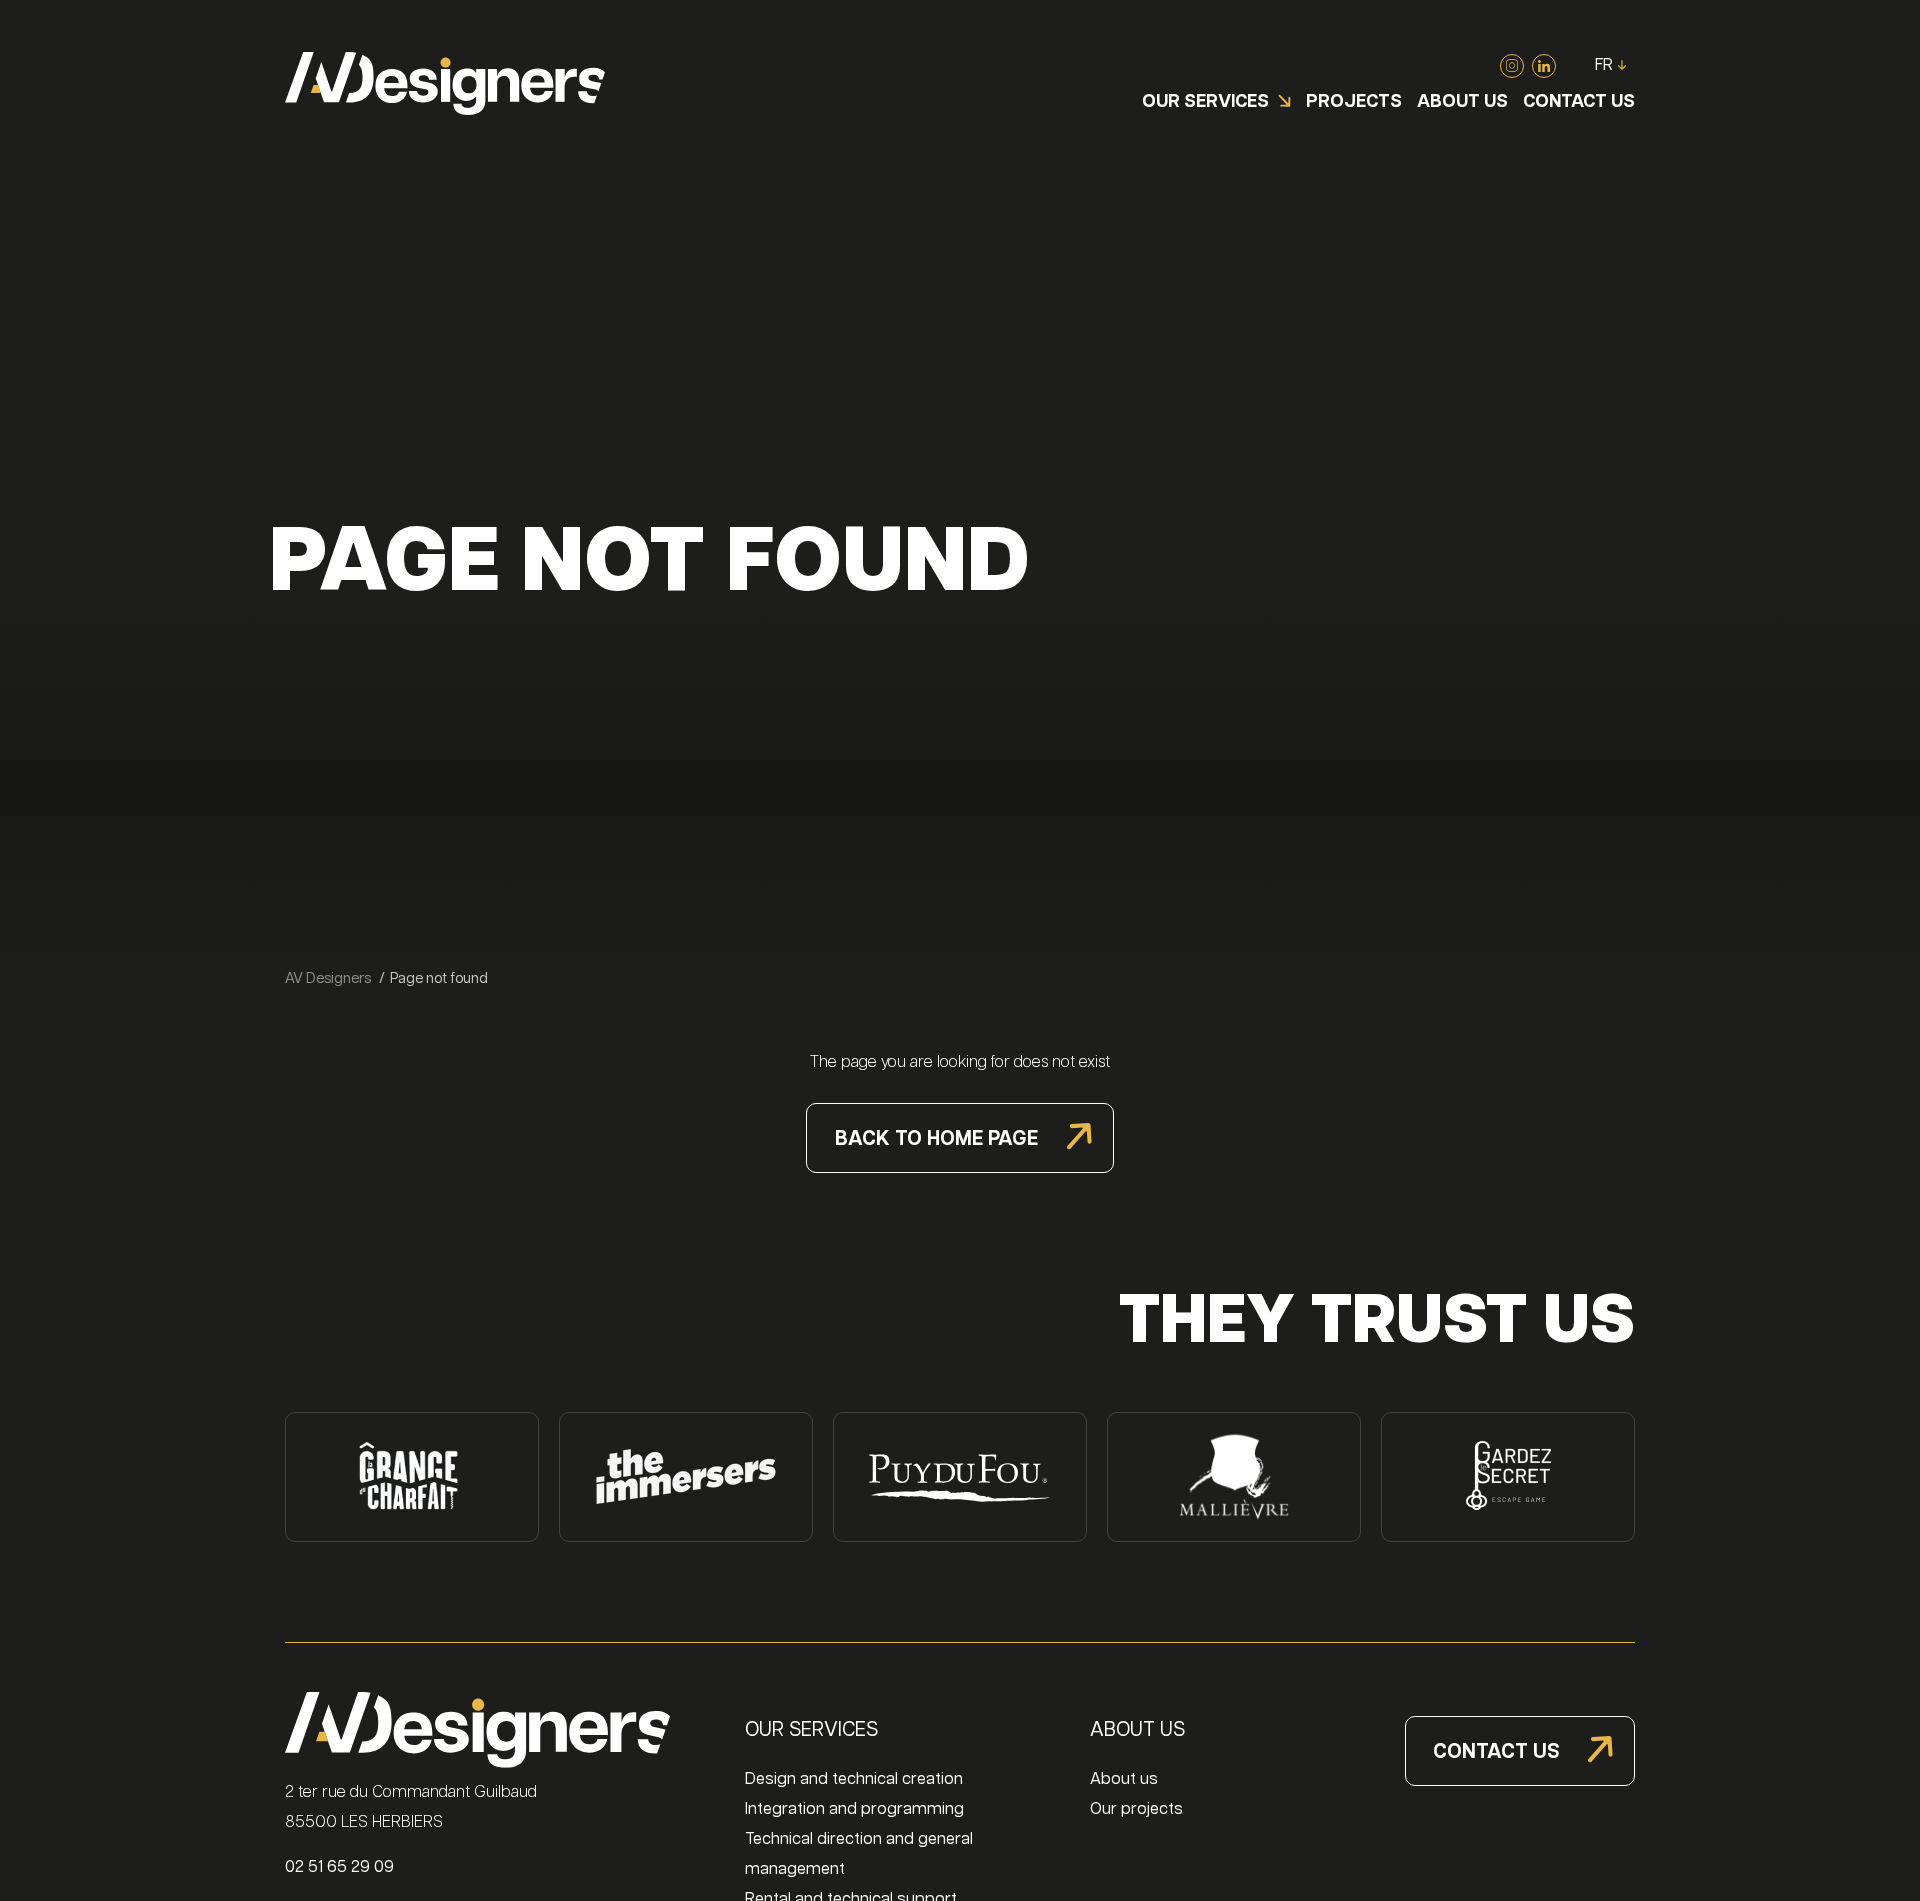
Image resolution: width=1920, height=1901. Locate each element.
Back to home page (936, 1139)
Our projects (1136, 1809)
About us (1124, 1779)
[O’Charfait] (412, 1477)
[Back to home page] (445, 83)
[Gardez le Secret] (1508, 1477)
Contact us (1496, 1752)
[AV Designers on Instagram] (1512, 66)
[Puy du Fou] (960, 1477)
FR (1604, 65)
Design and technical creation (854, 1779)
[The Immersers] (686, 1477)
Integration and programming (854, 1809)
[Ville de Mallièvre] (1234, 1477)
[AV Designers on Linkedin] (1544, 66)
